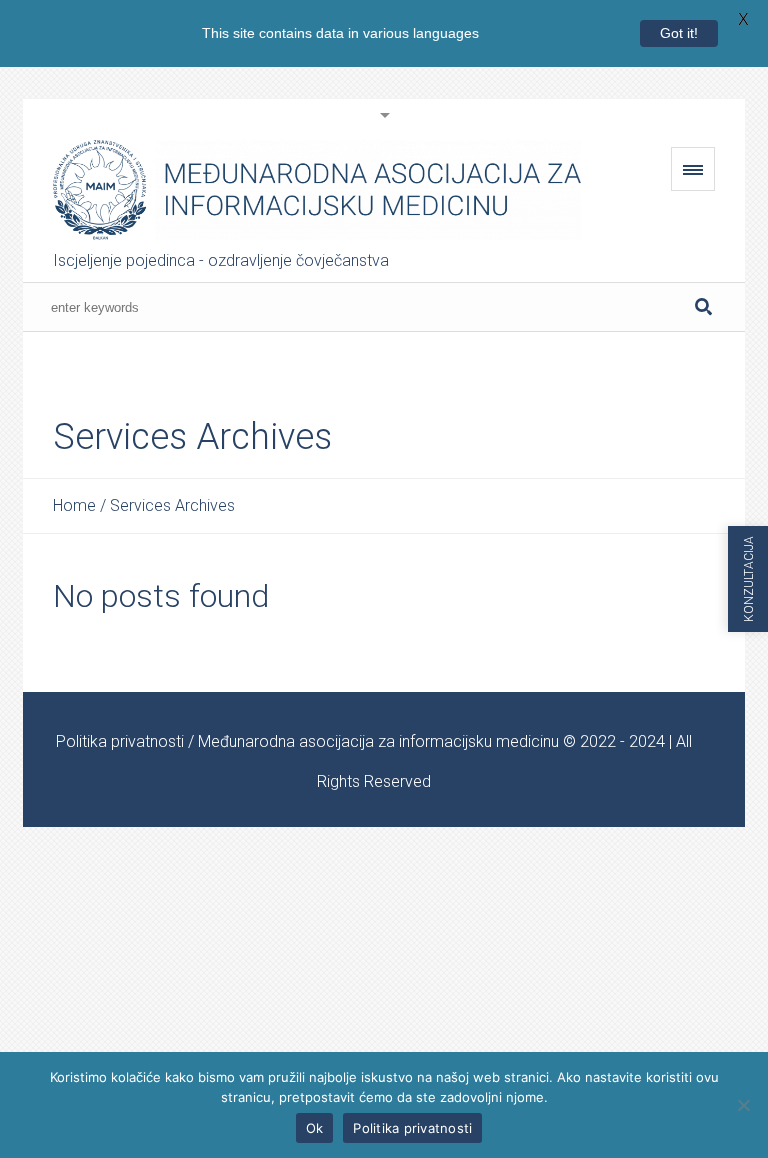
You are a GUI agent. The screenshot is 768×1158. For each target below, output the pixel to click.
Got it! (679, 33)
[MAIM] (317, 190)
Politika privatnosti (120, 741)
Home (74, 505)
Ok (315, 1128)
